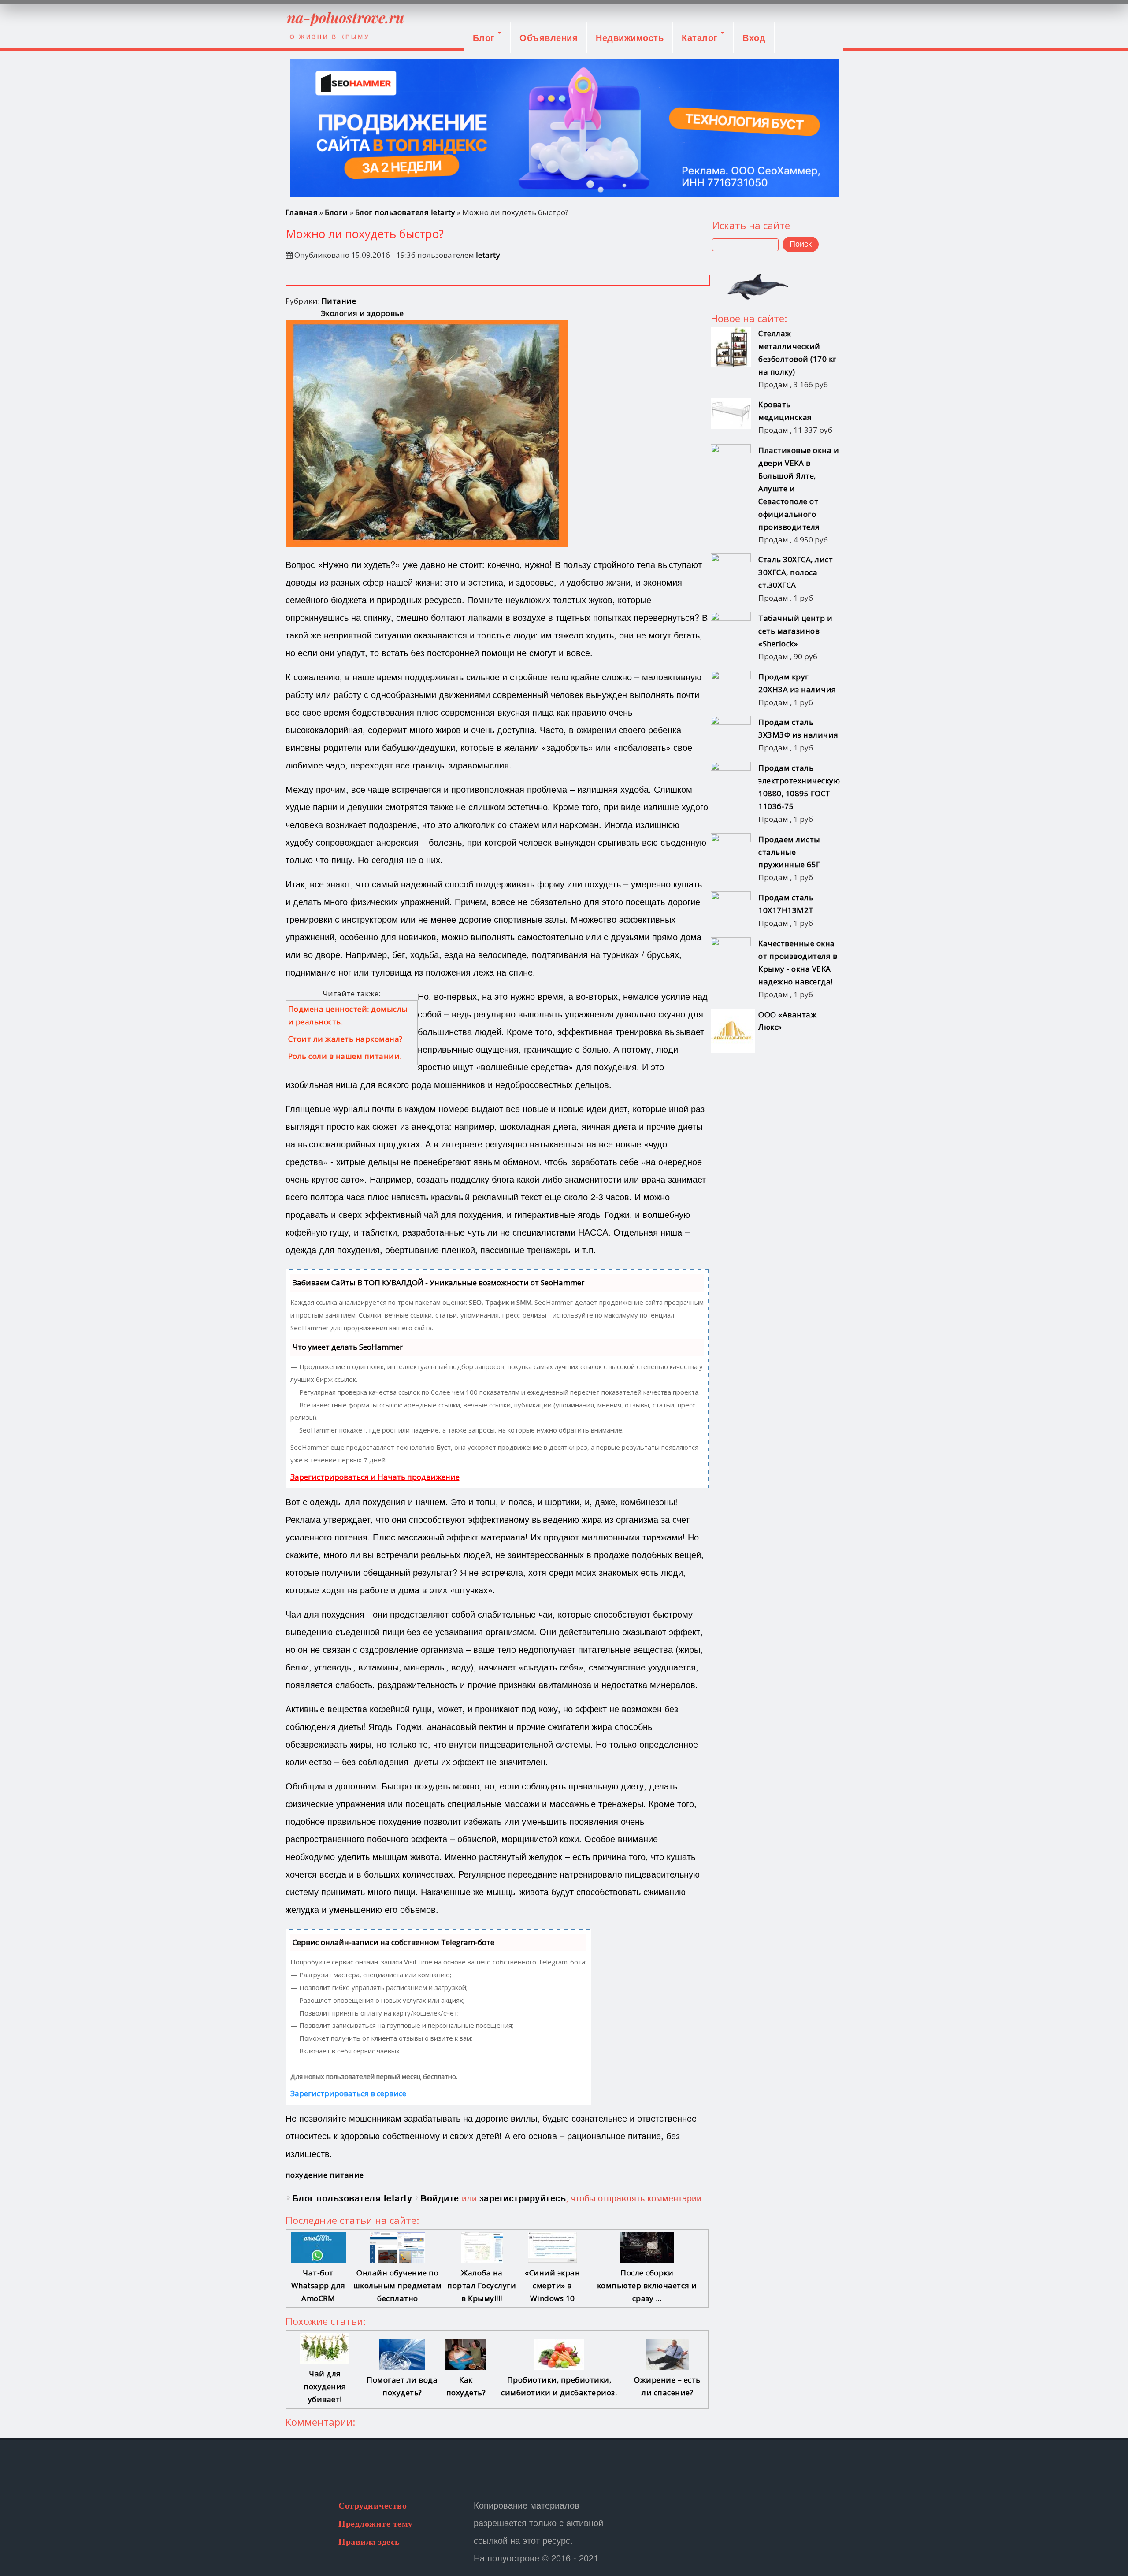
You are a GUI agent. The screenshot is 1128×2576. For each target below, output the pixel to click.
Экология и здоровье (363, 313)
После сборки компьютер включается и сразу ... (647, 2285)
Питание (339, 301)
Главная (302, 212)
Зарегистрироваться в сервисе (348, 2093)
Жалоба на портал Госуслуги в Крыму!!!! (482, 2285)
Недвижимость (630, 37)
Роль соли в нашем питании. (345, 1056)
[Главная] (345, 24)
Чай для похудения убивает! (325, 2386)
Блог (485, 37)
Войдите (440, 2198)
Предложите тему (376, 2524)
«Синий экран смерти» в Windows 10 (552, 2285)
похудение (307, 2175)
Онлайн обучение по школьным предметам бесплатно (398, 2285)
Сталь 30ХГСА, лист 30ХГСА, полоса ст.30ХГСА (796, 572)
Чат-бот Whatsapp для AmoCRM (318, 2285)
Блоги (336, 212)
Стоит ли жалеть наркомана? (345, 1039)
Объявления (549, 37)
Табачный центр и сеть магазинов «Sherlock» (795, 631)
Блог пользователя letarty (405, 212)
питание (347, 2175)
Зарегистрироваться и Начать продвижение (375, 1477)
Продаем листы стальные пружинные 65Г (789, 852)
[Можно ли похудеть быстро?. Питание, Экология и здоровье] (427, 544)
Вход (754, 37)
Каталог (701, 37)
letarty (488, 255)
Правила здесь (369, 2542)
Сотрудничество (373, 2505)
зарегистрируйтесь (523, 2198)
